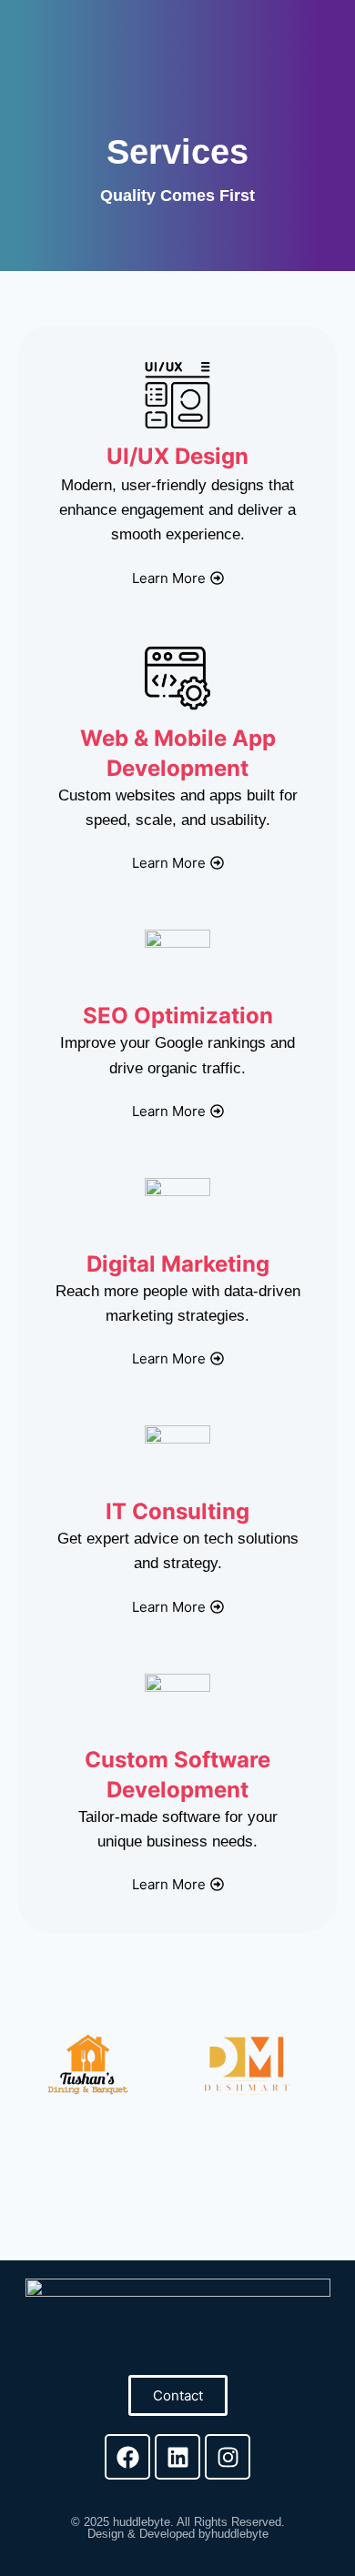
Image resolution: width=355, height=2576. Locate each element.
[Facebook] (127, 2457)
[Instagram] (228, 2457)
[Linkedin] (177, 2457)
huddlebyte (142, 2522)
